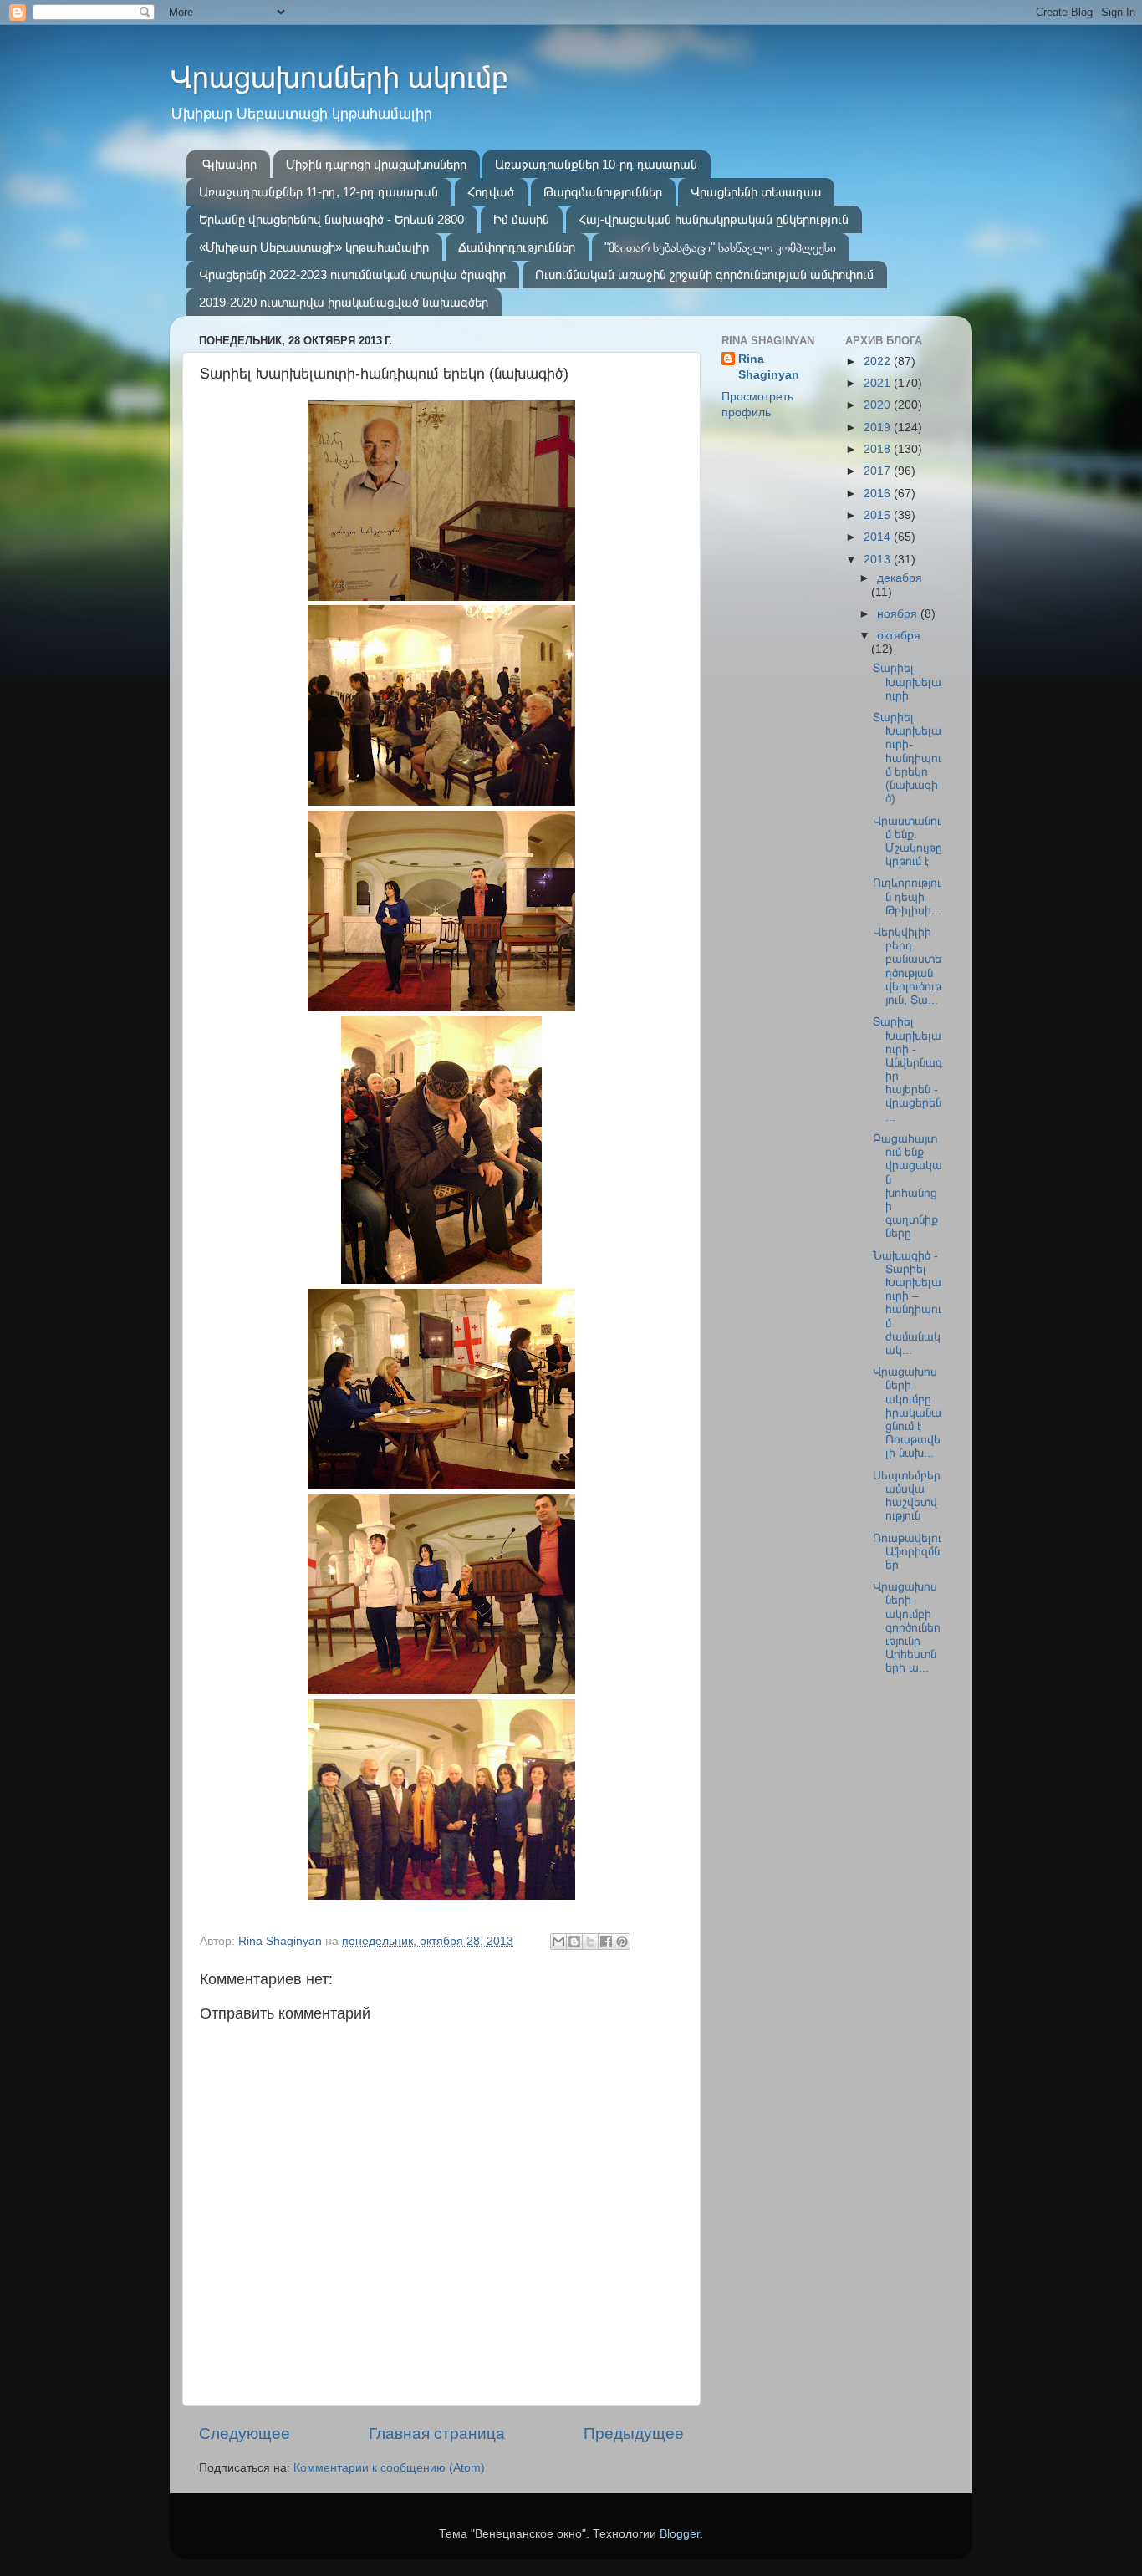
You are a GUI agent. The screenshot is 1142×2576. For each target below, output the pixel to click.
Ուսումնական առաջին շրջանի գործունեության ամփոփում (704, 275)
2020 (879, 405)
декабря (900, 578)
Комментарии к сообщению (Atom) (389, 2468)
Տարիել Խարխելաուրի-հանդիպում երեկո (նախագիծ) (907, 758)
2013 (879, 560)
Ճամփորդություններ (517, 247)
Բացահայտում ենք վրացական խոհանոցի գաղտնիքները (907, 1186)
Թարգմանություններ (603, 192)
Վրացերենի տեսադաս (756, 192)
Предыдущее (634, 2433)
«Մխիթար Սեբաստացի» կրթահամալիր (314, 247)
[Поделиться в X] (590, 1942)
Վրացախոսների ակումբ (339, 77)
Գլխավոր (229, 164)
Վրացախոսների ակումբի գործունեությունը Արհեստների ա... (907, 1627)
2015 (879, 515)
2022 (879, 361)
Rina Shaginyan (769, 367)
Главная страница (437, 2433)
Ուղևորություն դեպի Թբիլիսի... (907, 896)
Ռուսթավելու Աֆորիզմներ (907, 1552)
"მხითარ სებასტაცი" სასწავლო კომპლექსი (720, 247)
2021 (879, 383)
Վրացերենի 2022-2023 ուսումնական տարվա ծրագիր (352, 275)
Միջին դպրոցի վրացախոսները (376, 164)
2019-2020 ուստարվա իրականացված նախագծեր (344, 302)
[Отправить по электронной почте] (558, 1942)
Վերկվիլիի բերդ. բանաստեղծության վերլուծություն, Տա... (907, 966)
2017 (879, 471)
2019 (879, 428)
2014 (879, 537)
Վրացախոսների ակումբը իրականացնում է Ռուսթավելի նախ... (907, 1413)
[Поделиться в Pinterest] (622, 1942)
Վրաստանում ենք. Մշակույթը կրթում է (907, 842)
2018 (879, 449)
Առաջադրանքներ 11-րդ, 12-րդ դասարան (319, 192)
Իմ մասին (521, 219)
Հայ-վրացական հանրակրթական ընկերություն (714, 219)
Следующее (245, 2433)
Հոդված (491, 192)
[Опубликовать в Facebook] (606, 1942)
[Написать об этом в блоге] (574, 1942)
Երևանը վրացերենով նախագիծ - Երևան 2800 (331, 219)
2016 (879, 494)
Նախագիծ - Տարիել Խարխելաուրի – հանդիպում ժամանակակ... (907, 1303)
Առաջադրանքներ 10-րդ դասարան (596, 164)
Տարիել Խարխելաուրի (907, 682)
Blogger (680, 2534)
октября (899, 636)
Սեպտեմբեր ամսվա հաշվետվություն (907, 1496)
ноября (899, 614)
